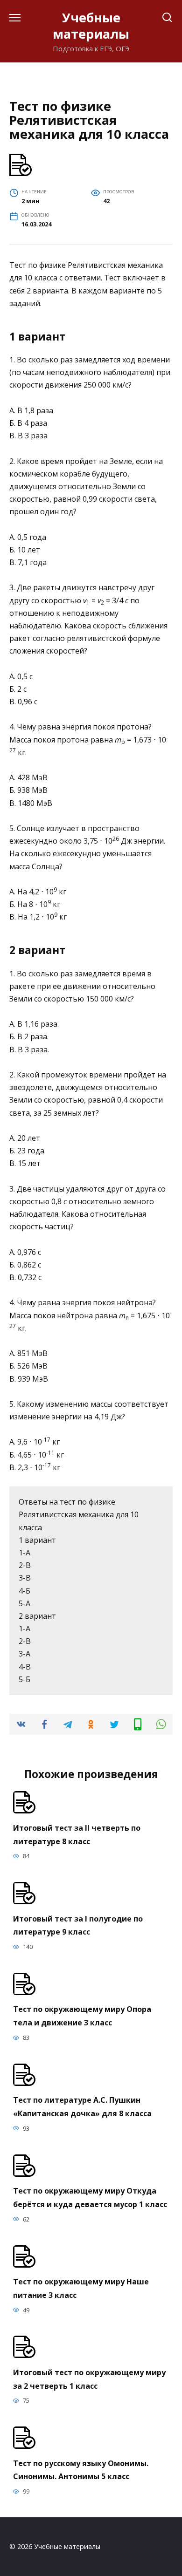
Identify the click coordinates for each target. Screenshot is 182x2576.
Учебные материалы (91, 26)
